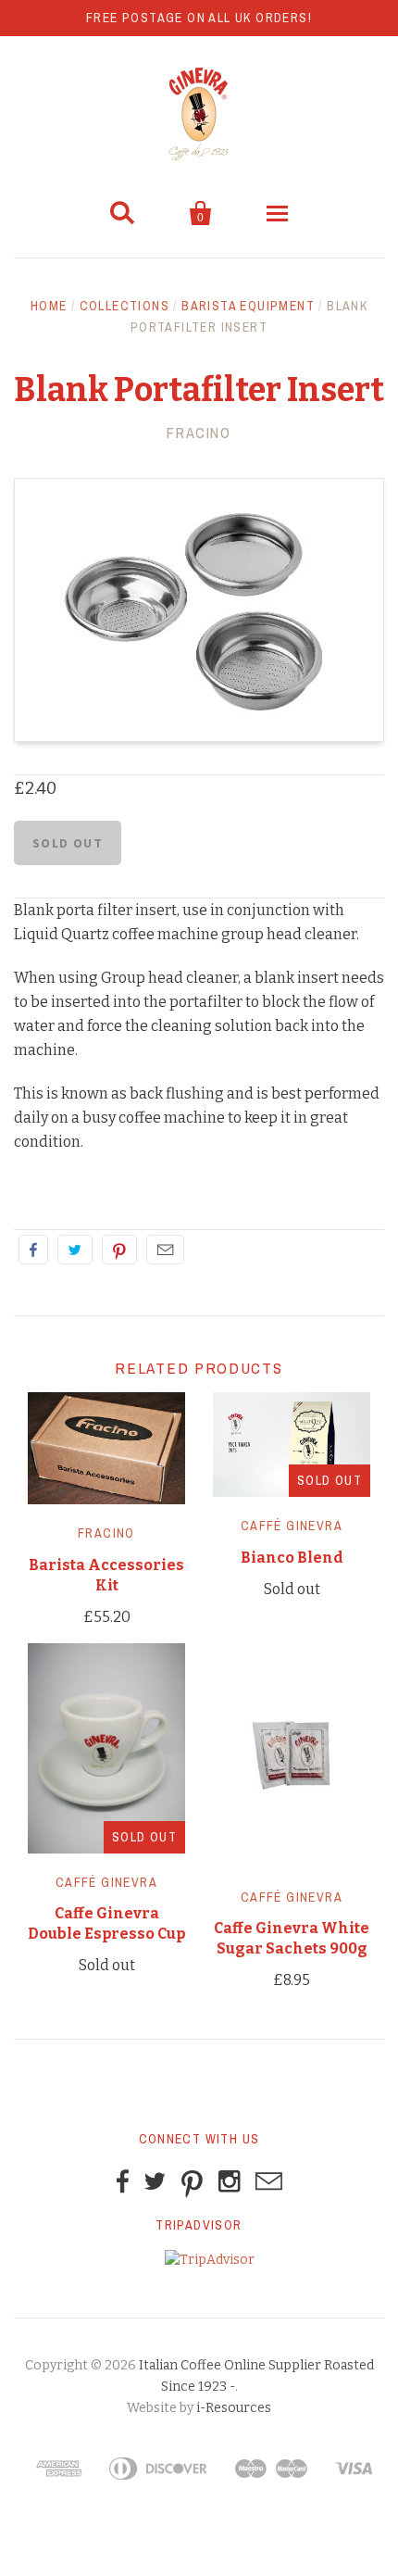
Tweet (75, 1250)
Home (49, 306)
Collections (124, 306)
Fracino (199, 433)
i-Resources (234, 2408)
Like (33, 1250)
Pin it (119, 1250)
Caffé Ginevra (292, 1526)
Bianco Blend (292, 1558)
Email (165, 1250)
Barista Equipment (248, 306)
